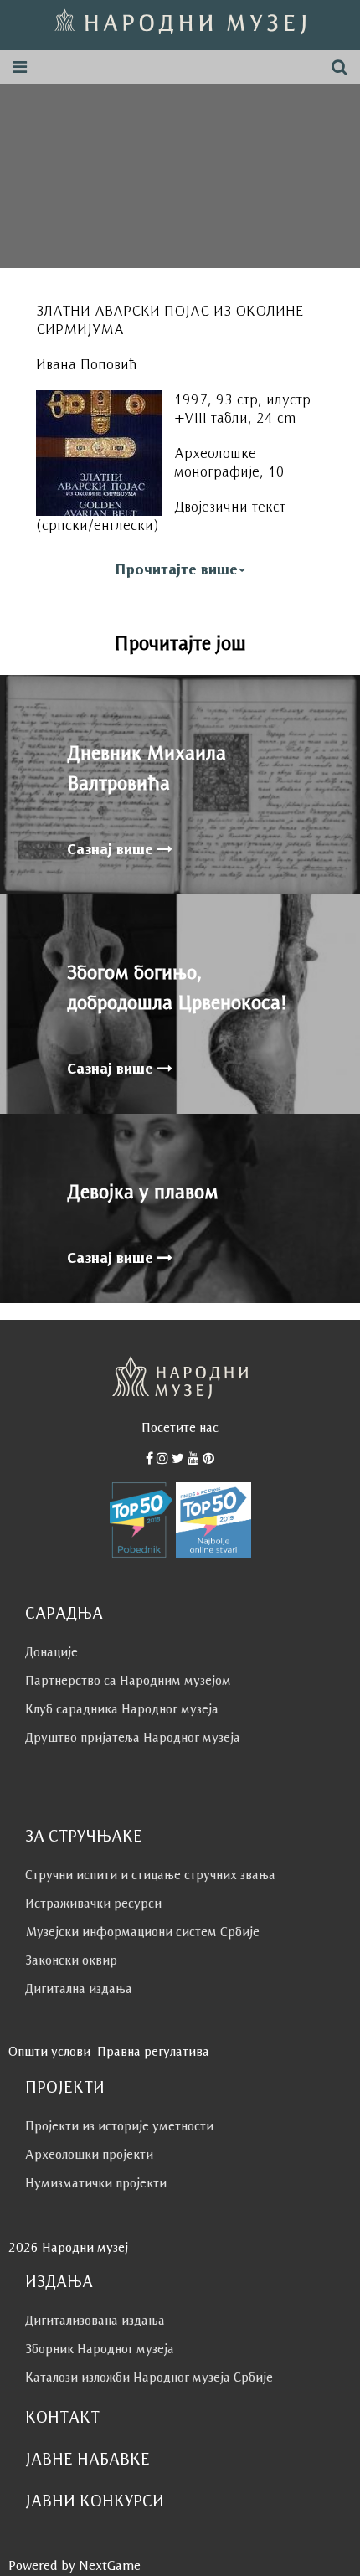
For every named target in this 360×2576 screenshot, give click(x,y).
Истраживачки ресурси (93, 1903)
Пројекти (65, 2087)
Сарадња (64, 1613)
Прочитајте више (176, 569)
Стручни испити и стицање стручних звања (150, 1875)
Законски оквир (71, 1960)
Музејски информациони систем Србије (142, 1932)
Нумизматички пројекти (96, 2183)
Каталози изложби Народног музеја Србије (149, 2377)
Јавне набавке (87, 2459)
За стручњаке (84, 1836)
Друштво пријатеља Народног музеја (133, 1737)
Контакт (62, 2417)
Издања (59, 2281)
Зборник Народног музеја (100, 2349)
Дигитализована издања (95, 2320)
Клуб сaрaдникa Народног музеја (122, 1709)
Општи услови (49, 2051)
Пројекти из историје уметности (119, 2126)
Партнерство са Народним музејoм (128, 1680)
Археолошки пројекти (89, 2154)
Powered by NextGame (75, 2566)
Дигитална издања (79, 1989)
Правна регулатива (153, 2051)
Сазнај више (112, 849)
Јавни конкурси (95, 2501)
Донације (51, 1652)
